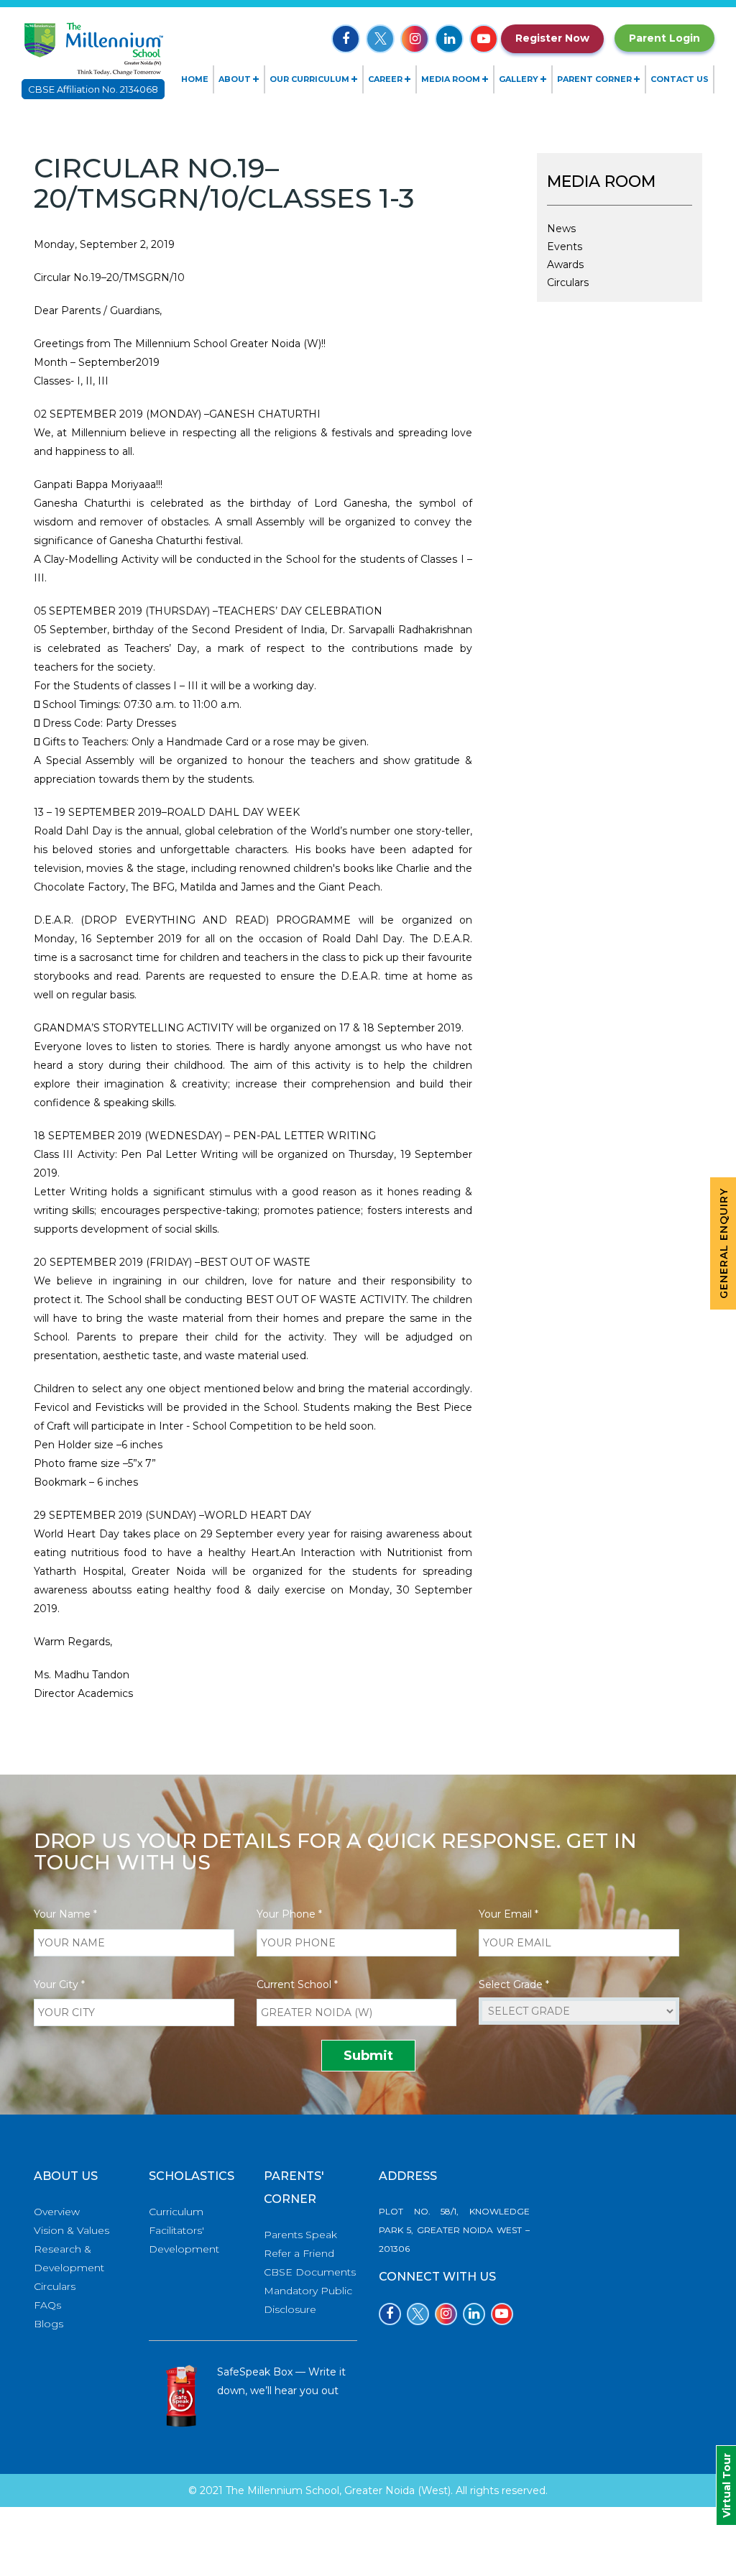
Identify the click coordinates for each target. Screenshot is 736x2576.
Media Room (451, 79)
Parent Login (664, 38)
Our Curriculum (309, 79)
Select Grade (514, 1984)
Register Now (552, 38)
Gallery (519, 79)
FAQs (47, 2305)
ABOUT (235, 79)
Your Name (65, 1914)
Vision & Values (72, 2230)
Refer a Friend (299, 2253)
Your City (59, 1984)
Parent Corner (594, 79)
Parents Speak (300, 2235)
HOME (195, 79)
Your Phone (289, 1914)
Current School (297, 1984)
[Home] (93, 47)
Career (385, 79)
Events (565, 247)
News (561, 229)
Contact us (680, 79)
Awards (565, 264)
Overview (57, 2212)
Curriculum (176, 2212)
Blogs (49, 2324)
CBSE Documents (310, 2272)
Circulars (568, 282)
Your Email (509, 1914)
